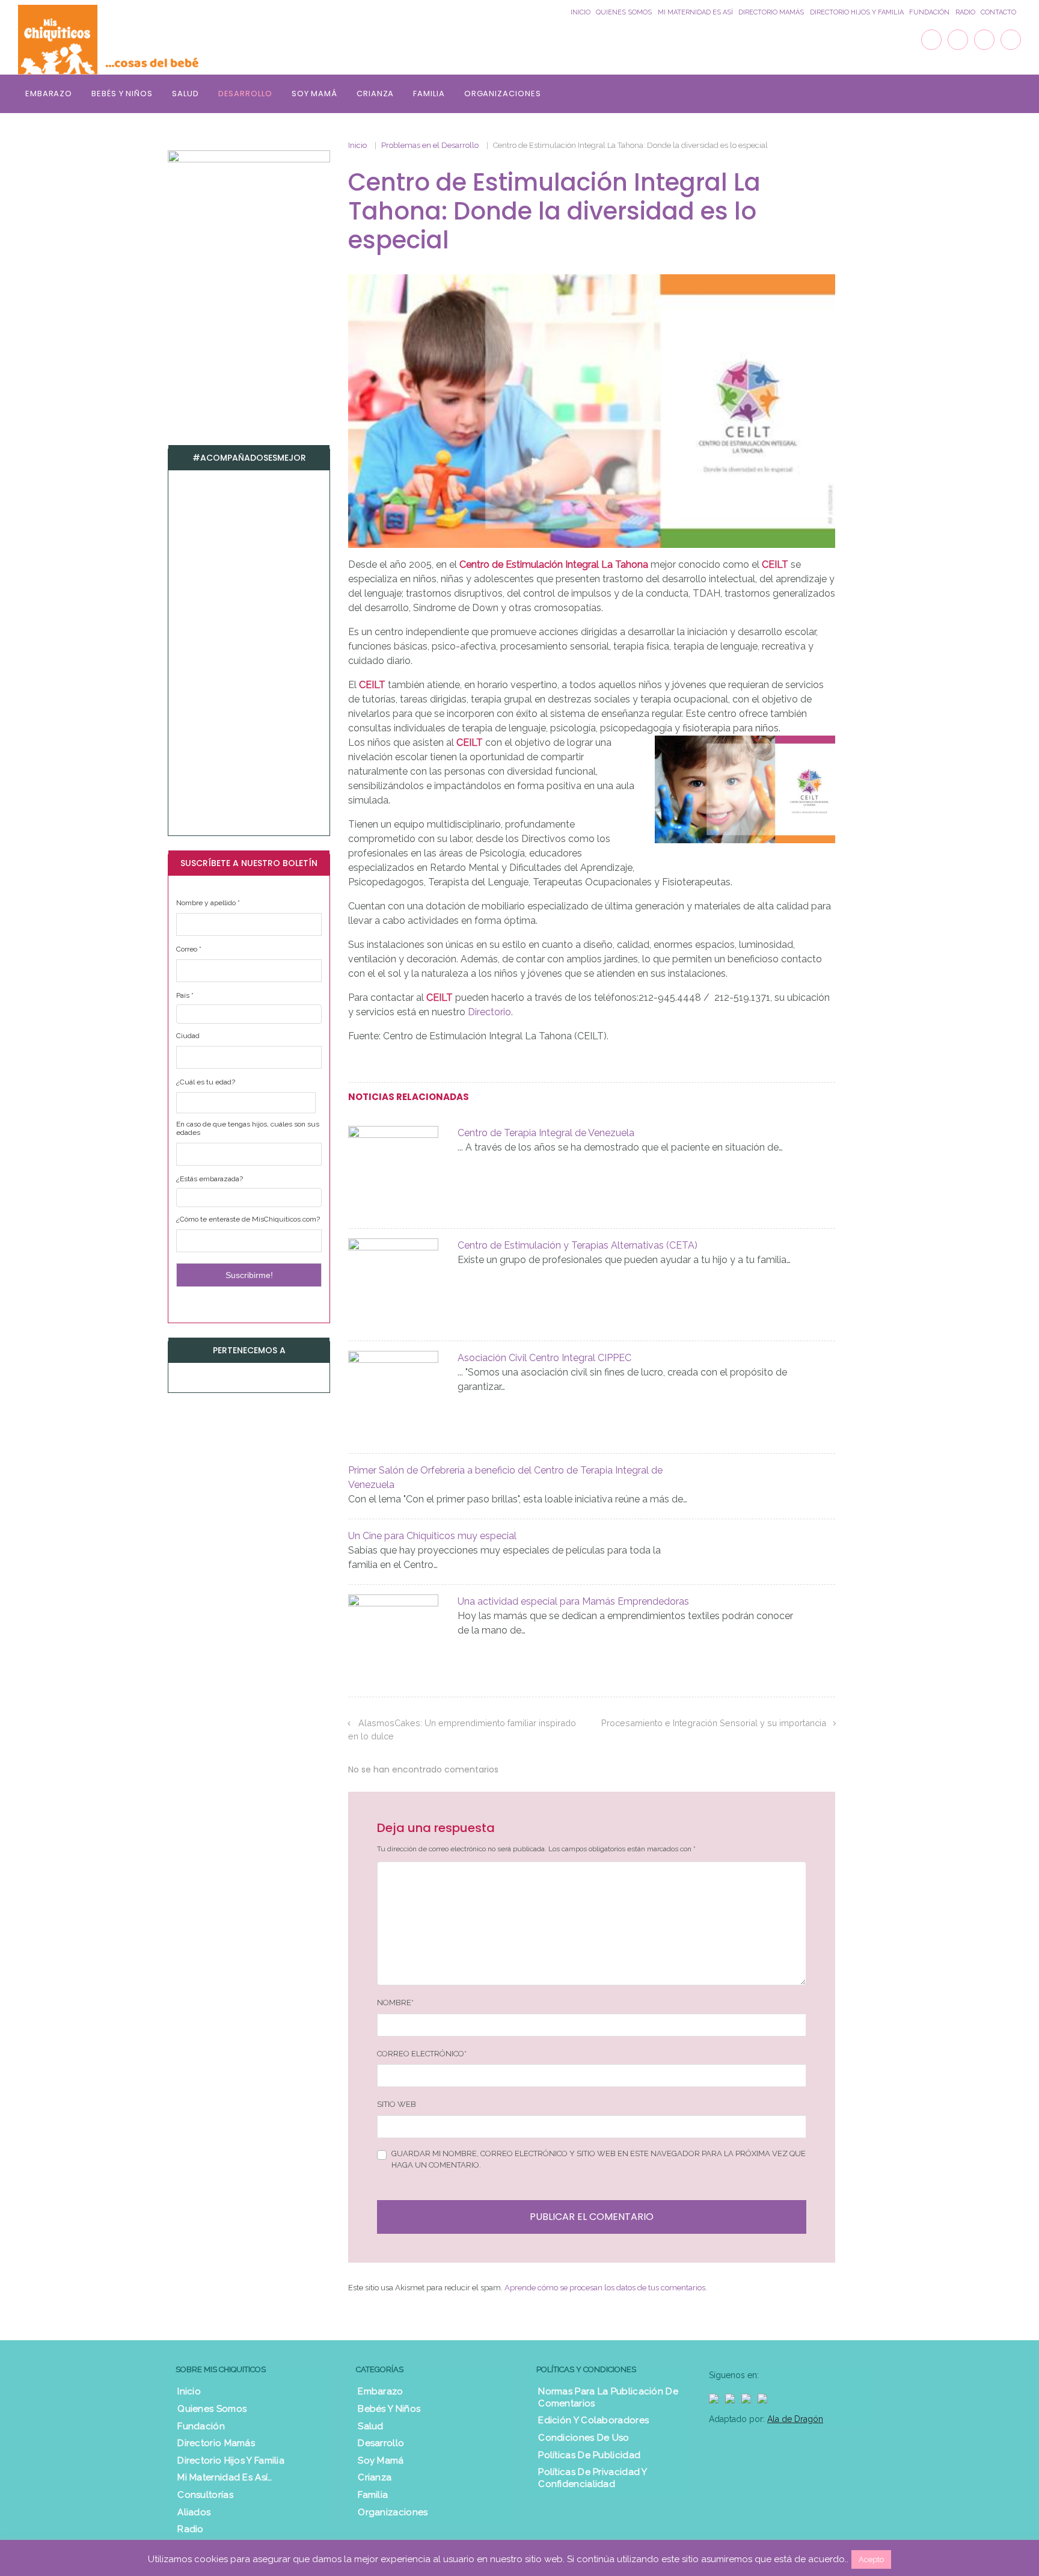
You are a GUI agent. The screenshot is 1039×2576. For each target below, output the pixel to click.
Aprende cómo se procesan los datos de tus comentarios (605, 2288)
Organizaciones (503, 94)
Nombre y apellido (208, 903)
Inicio (581, 12)
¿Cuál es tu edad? (206, 1082)
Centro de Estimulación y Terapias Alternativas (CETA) (578, 1245)
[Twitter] (958, 40)
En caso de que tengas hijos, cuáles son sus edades (248, 1128)
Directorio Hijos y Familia (857, 12)
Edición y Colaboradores (593, 2420)
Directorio (489, 1012)
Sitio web (397, 2104)
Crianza (375, 94)
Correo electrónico (422, 2054)
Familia (429, 94)
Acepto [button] (871, 2559)
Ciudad (188, 1036)
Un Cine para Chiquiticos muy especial (432, 1536)
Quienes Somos (624, 12)
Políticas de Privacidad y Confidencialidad (593, 2478)
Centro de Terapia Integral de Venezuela (546, 1133)
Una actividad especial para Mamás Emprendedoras (573, 1601)
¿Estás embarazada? (210, 1179)
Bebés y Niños (122, 94)
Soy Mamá (314, 94)
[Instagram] (984, 40)
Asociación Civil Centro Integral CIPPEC (544, 1358)
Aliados (194, 2512)
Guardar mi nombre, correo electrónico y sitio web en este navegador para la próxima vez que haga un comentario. (599, 2159)
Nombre (395, 2003)
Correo (189, 949)
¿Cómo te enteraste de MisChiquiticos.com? (248, 1219)
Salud (185, 94)
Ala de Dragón (795, 2419)
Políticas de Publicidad (589, 2455)
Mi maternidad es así (695, 12)
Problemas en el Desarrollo (430, 145)
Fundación (929, 12)
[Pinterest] (1011, 40)
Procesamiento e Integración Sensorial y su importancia (714, 1723)
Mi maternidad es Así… (225, 2477)
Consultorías (205, 2495)
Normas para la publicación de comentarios (608, 2397)
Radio (965, 12)
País (185, 995)
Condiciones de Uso (584, 2438)
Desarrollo (245, 94)
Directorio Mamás (771, 12)
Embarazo (49, 94)
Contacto (998, 12)
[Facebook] (931, 40)
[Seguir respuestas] (515, 1770)
